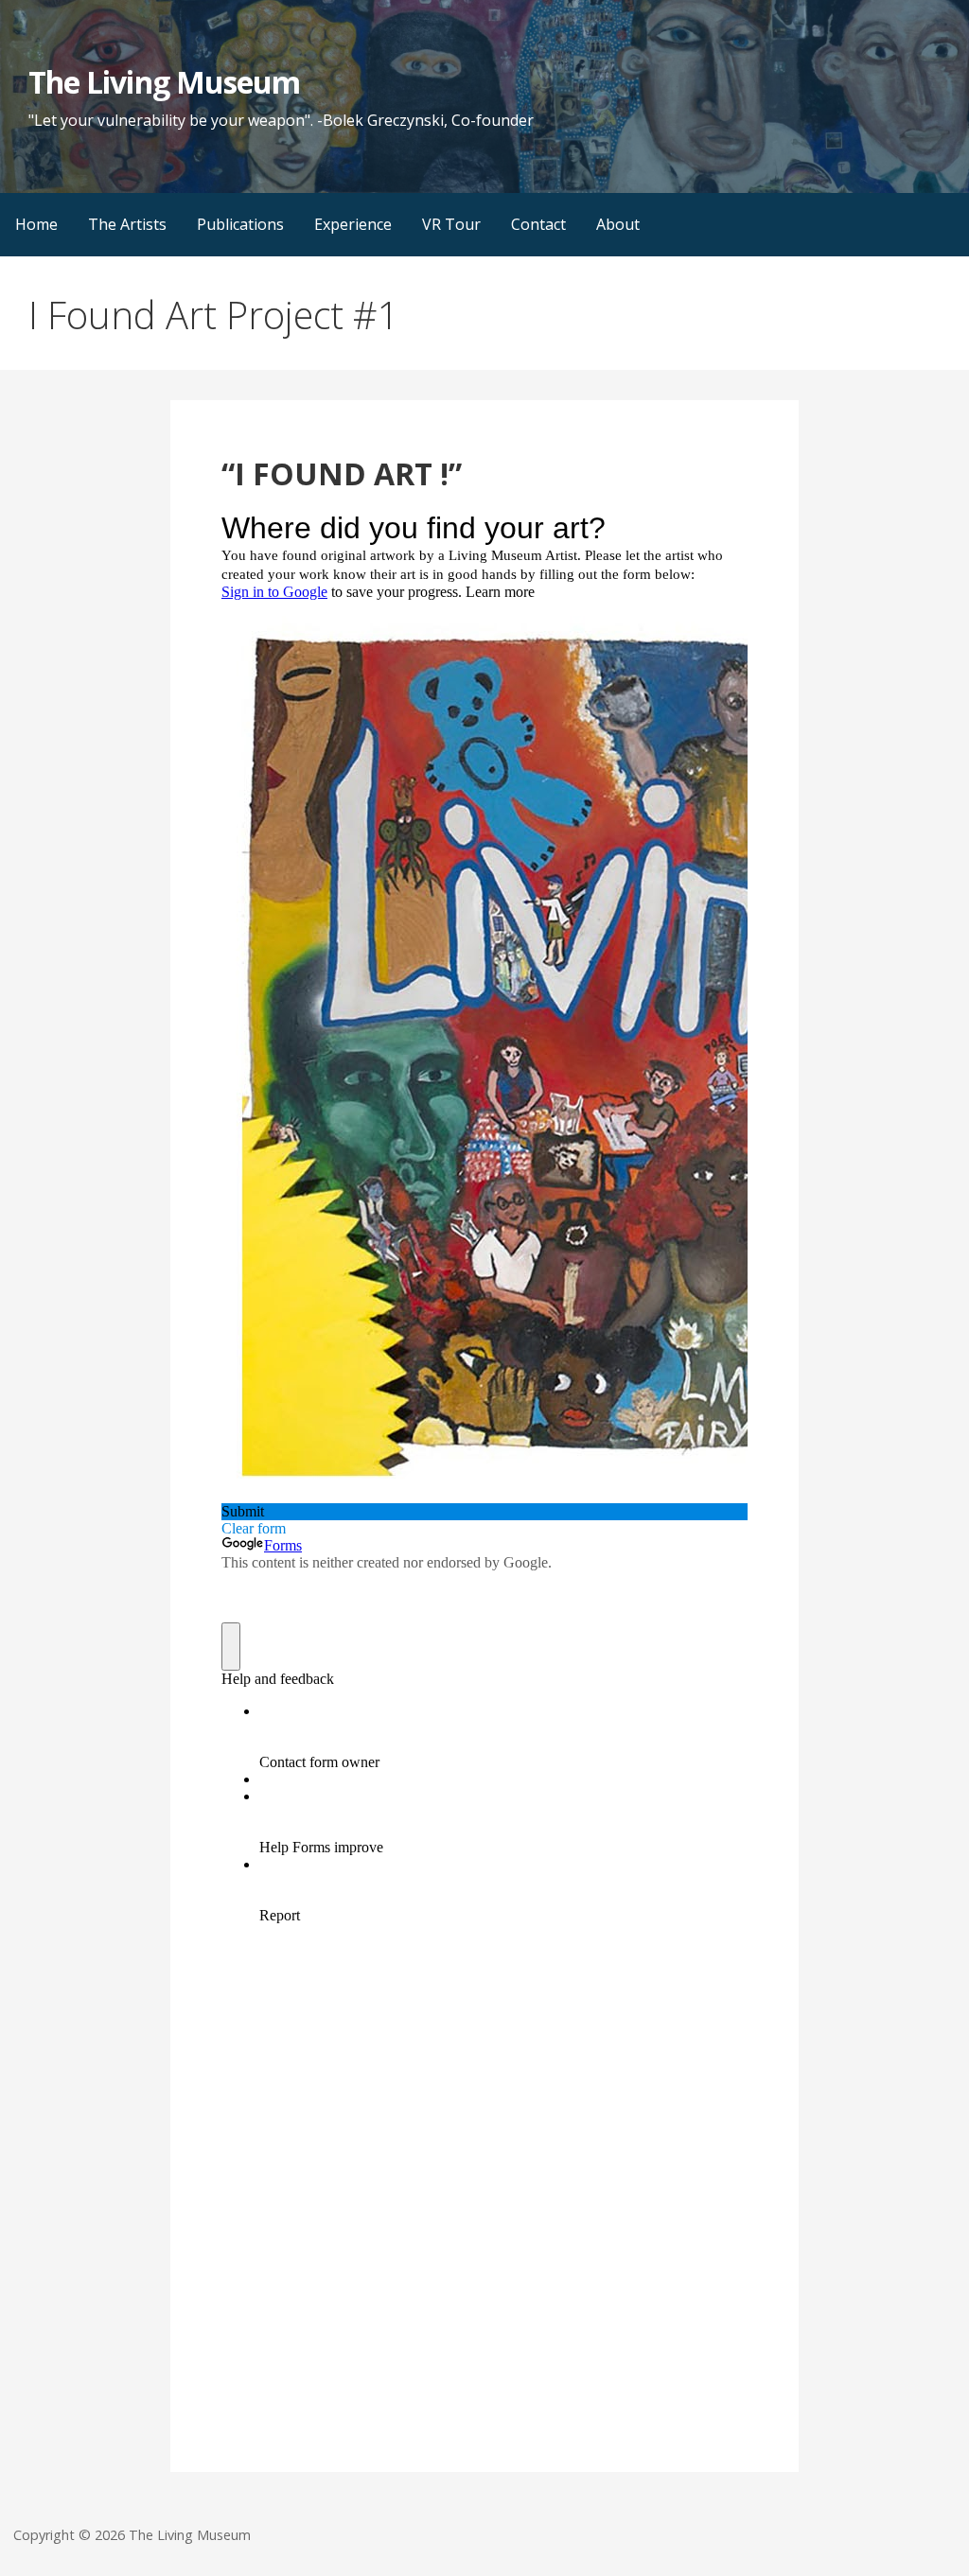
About (618, 224)
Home (36, 224)
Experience (353, 224)
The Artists (127, 224)
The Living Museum (164, 82)
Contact (538, 224)
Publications (240, 224)
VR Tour (451, 224)
